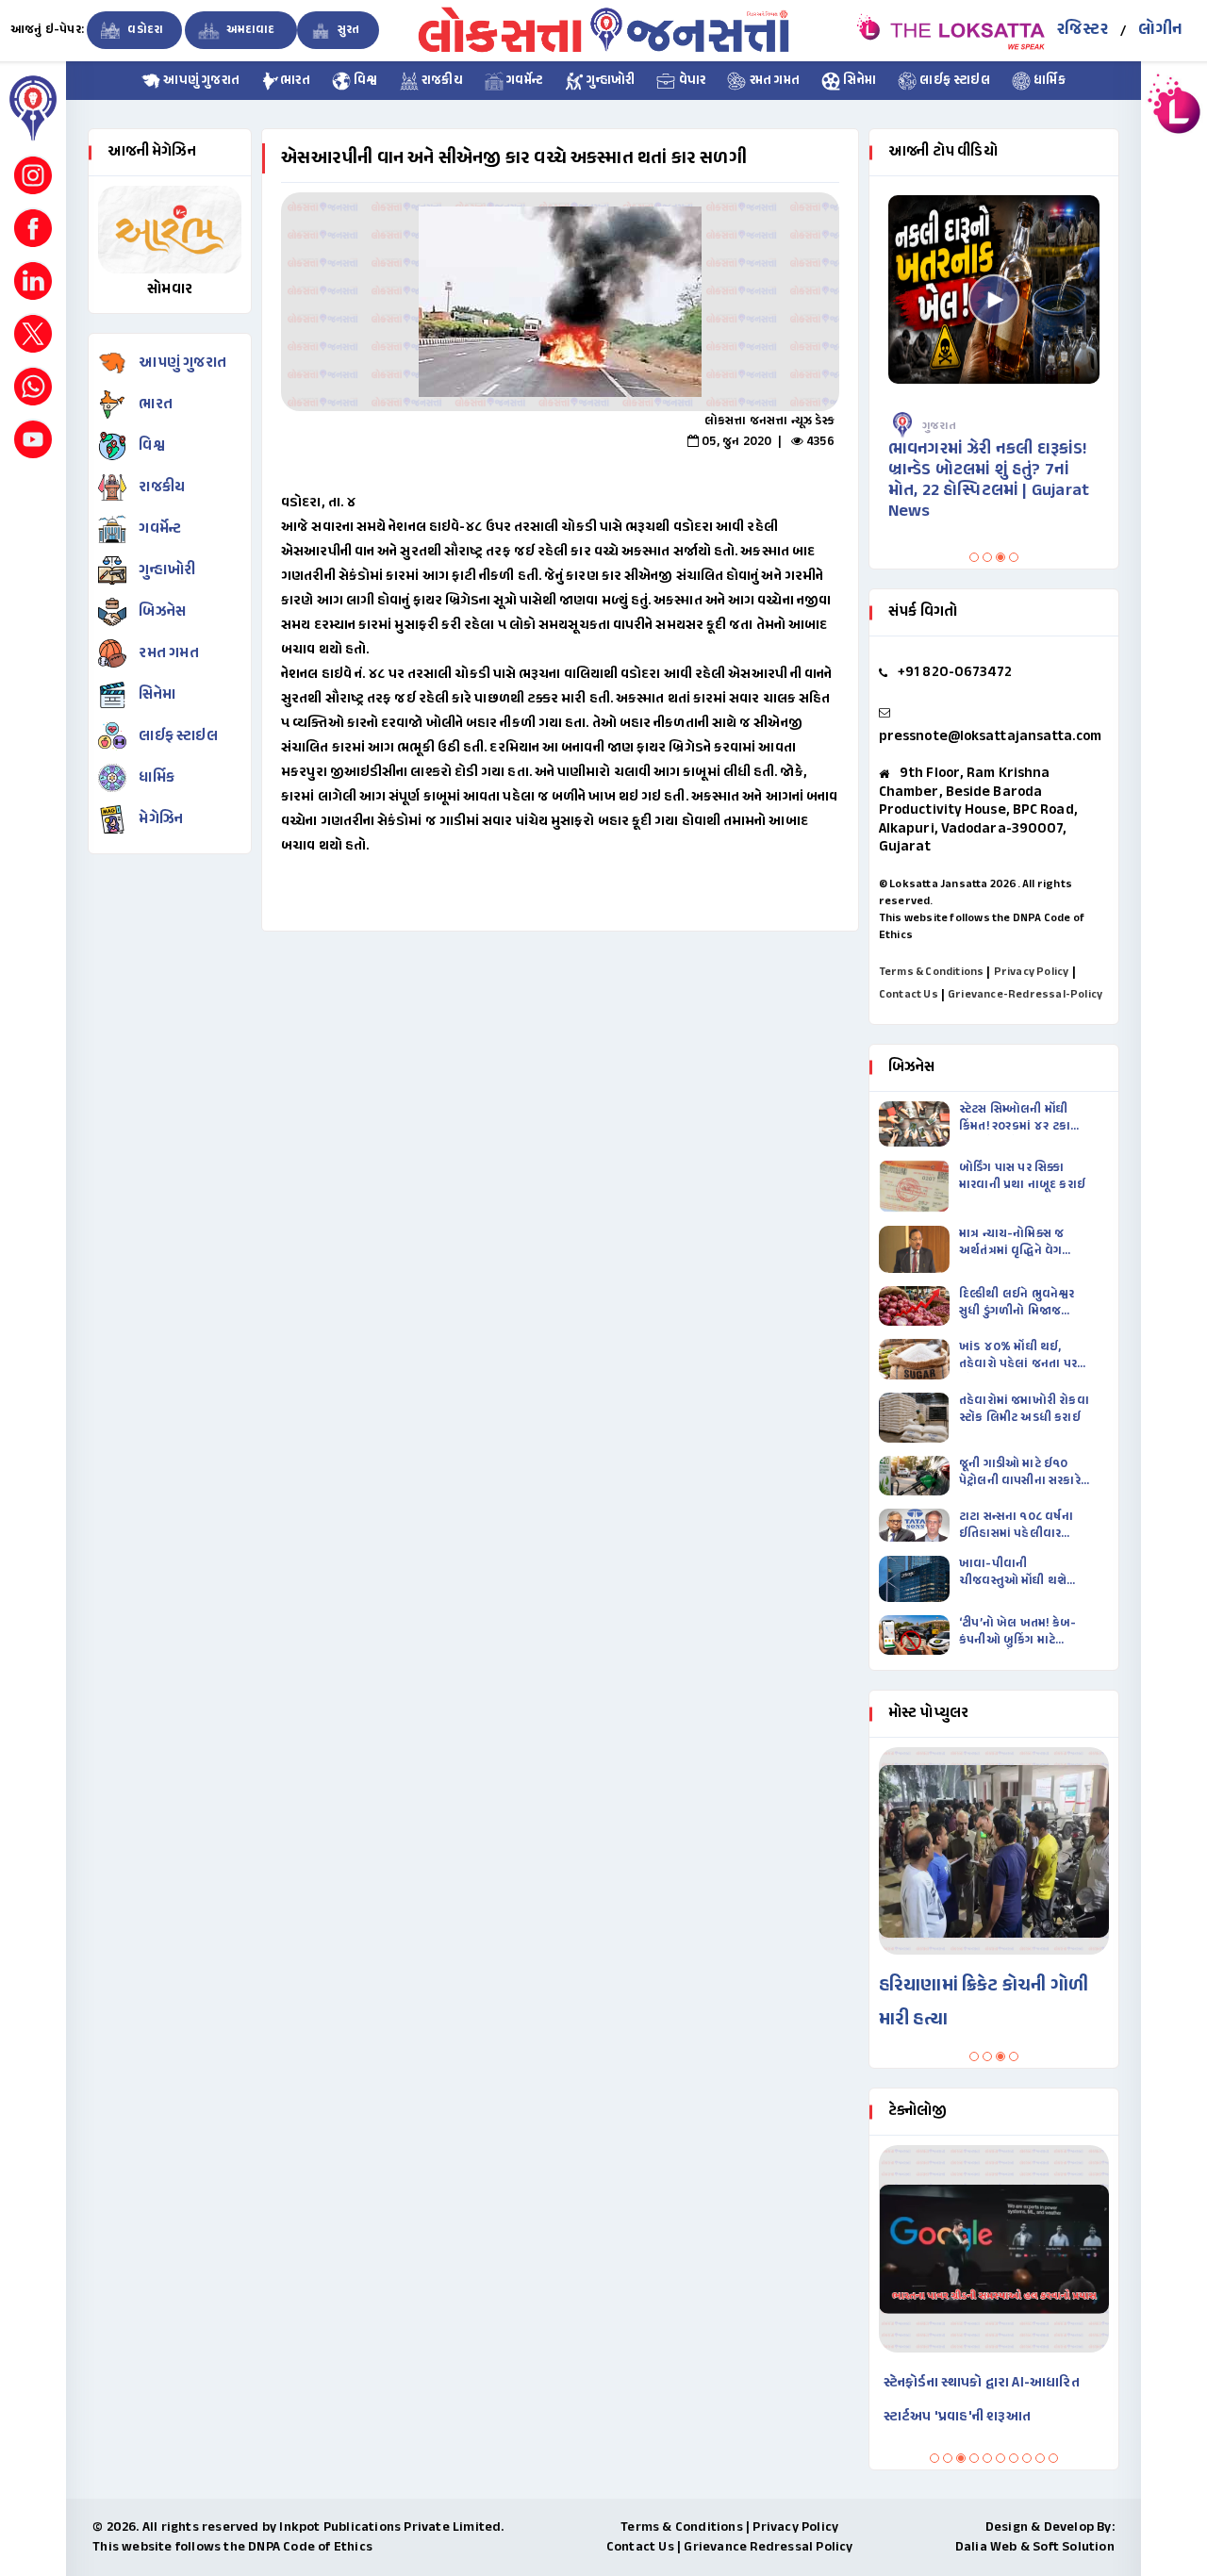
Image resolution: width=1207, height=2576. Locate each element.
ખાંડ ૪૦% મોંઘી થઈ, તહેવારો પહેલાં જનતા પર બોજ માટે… (1018, 1356)
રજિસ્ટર (1083, 30)
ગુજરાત (939, 426)
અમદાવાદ (250, 30)
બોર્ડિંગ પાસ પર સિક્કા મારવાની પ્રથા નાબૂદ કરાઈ (1022, 1177)
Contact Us (909, 995)
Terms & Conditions (932, 972)
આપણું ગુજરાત (200, 81)
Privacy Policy (1032, 972)
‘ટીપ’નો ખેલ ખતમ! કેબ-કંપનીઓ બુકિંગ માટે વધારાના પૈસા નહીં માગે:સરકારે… (1017, 1632)
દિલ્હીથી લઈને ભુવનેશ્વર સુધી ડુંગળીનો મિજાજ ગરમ (1017, 1303)
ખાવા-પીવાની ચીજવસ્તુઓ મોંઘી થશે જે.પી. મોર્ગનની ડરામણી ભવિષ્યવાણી (1015, 1573)
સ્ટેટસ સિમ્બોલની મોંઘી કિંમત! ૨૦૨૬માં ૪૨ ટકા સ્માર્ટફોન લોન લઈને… (1015, 1118)
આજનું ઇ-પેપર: (47, 30)
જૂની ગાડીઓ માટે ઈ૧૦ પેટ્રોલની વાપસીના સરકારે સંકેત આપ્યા (1020, 1473)
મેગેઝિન (161, 820)
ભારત (295, 81)
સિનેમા (858, 81)
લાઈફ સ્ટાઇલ (953, 81)
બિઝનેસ (162, 612)
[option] (560, 302)
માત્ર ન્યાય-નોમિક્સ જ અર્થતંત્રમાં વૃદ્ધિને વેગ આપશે (1011, 1243)
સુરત (347, 30)
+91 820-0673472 (955, 673)
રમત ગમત (773, 81)
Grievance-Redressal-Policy (1025, 995)
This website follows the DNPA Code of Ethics (232, 2547)
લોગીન (1160, 30)
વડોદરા (144, 30)
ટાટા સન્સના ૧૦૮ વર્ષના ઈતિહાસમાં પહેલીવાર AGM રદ (1016, 1526)
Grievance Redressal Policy (768, 2547)
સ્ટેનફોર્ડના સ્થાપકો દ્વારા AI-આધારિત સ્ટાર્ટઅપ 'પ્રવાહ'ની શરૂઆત (982, 2400)
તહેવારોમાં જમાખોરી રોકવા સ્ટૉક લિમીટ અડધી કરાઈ (1024, 1410)
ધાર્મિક (1048, 81)
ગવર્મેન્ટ (523, 81)
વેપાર (690, 81)
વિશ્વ (364, 81)
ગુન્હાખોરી (609, 81)
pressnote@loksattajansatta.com (990, 737)
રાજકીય (441, 81)
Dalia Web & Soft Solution (1035, 2547)
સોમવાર (170, 290)
